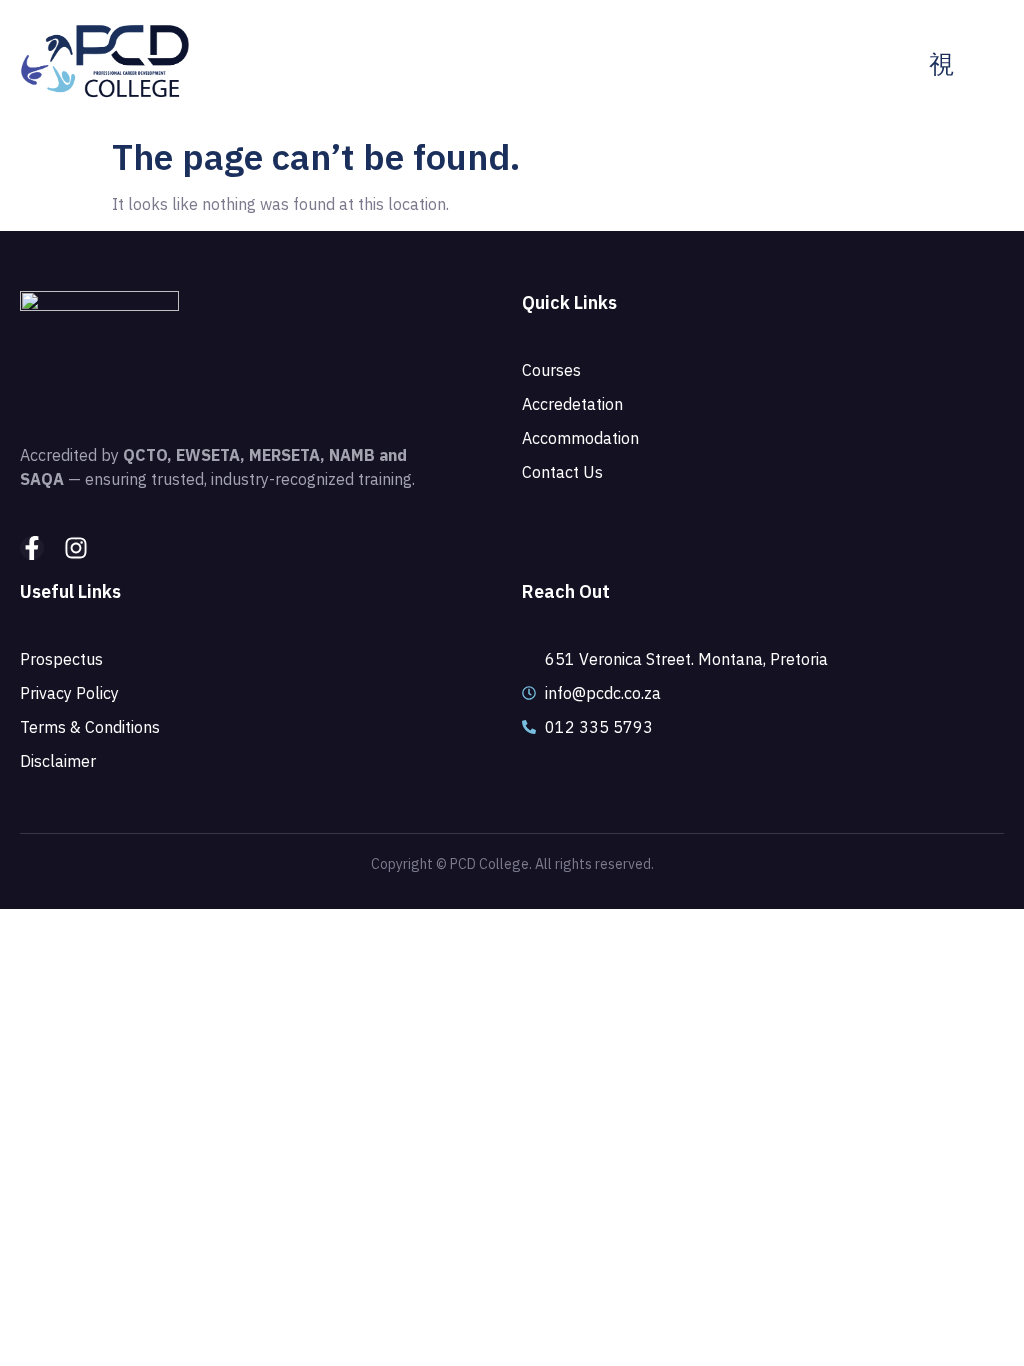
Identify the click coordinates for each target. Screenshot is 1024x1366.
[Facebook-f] (32, 548)
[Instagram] (76, 548)
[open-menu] (941, 64)
